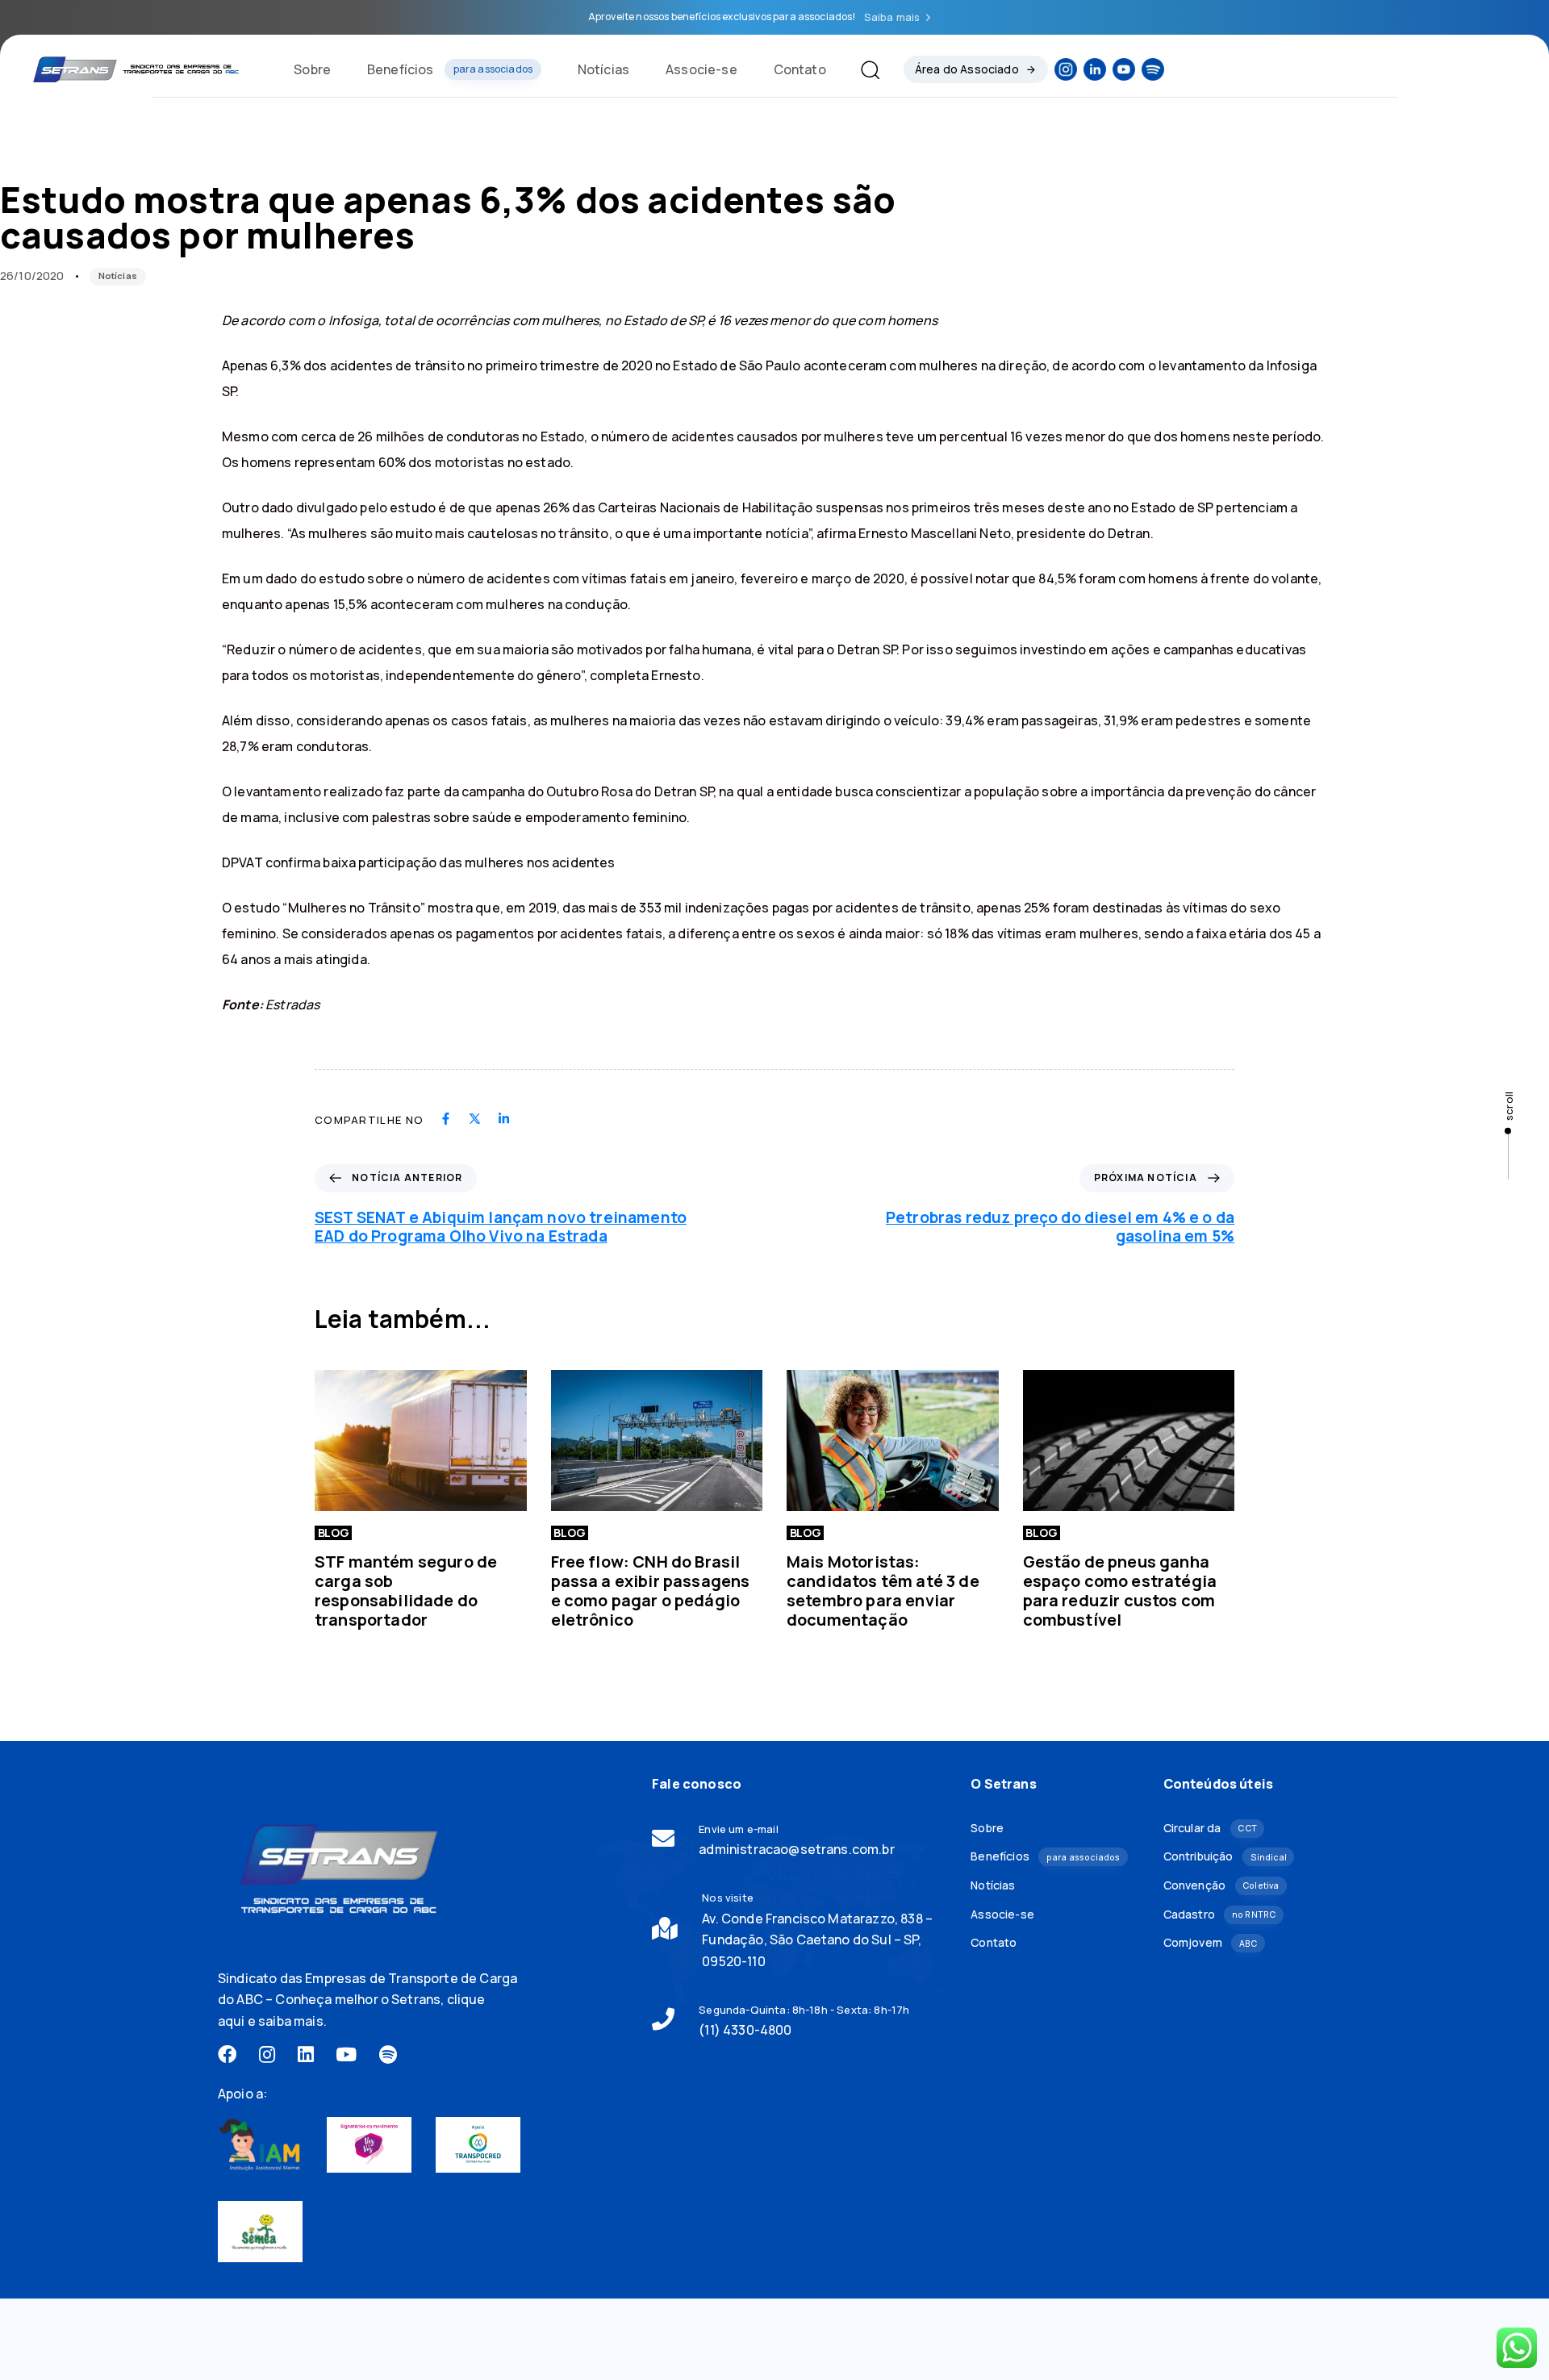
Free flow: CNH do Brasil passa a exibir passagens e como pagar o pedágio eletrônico (651, 1591)
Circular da (1210, 1828)
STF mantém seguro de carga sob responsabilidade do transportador (406, 1591)
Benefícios (450, 69)
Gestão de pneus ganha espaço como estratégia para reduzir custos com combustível (1120, 1591)
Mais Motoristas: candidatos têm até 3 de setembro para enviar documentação (883, 1591)
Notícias (603, 69)
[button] (864, 69)
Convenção (1221, 1885)
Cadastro (1220, 1914)
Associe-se (701, 69)
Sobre (312, 69)
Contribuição (1225, 1856)
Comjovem (1211, 1942)
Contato (800, 69)
